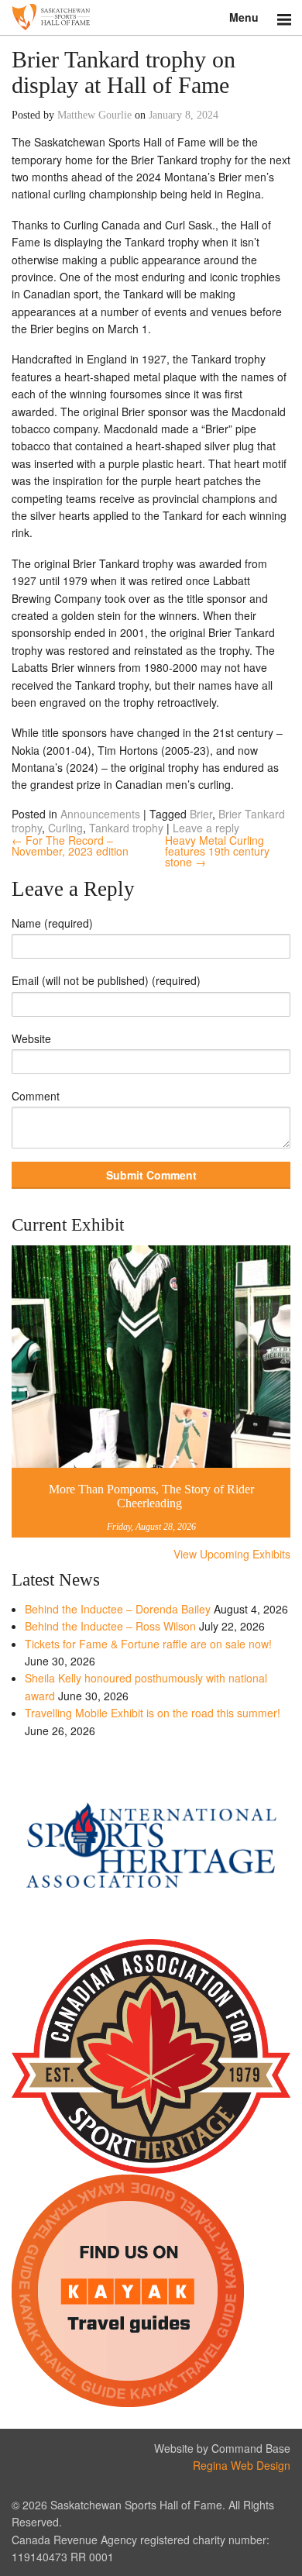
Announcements (100, 814)
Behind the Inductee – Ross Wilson (110, 1626)
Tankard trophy (126, 828)
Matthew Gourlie (94, 115)
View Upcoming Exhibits (232, 1554)
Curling (65, 828)
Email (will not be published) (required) (106, 980)
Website (31, 1038)
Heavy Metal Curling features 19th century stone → (217, 851)
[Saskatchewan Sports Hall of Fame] (151, 17)
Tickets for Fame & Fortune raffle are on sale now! (148, 1644)
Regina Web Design (242, 2465)
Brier (201, 814)
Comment (36, 1096)
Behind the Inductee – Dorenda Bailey (118, 1609)
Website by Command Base (222, 2448)
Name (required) (52, 923)
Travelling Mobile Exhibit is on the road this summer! (153, 1713)
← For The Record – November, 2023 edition (70, 845)
